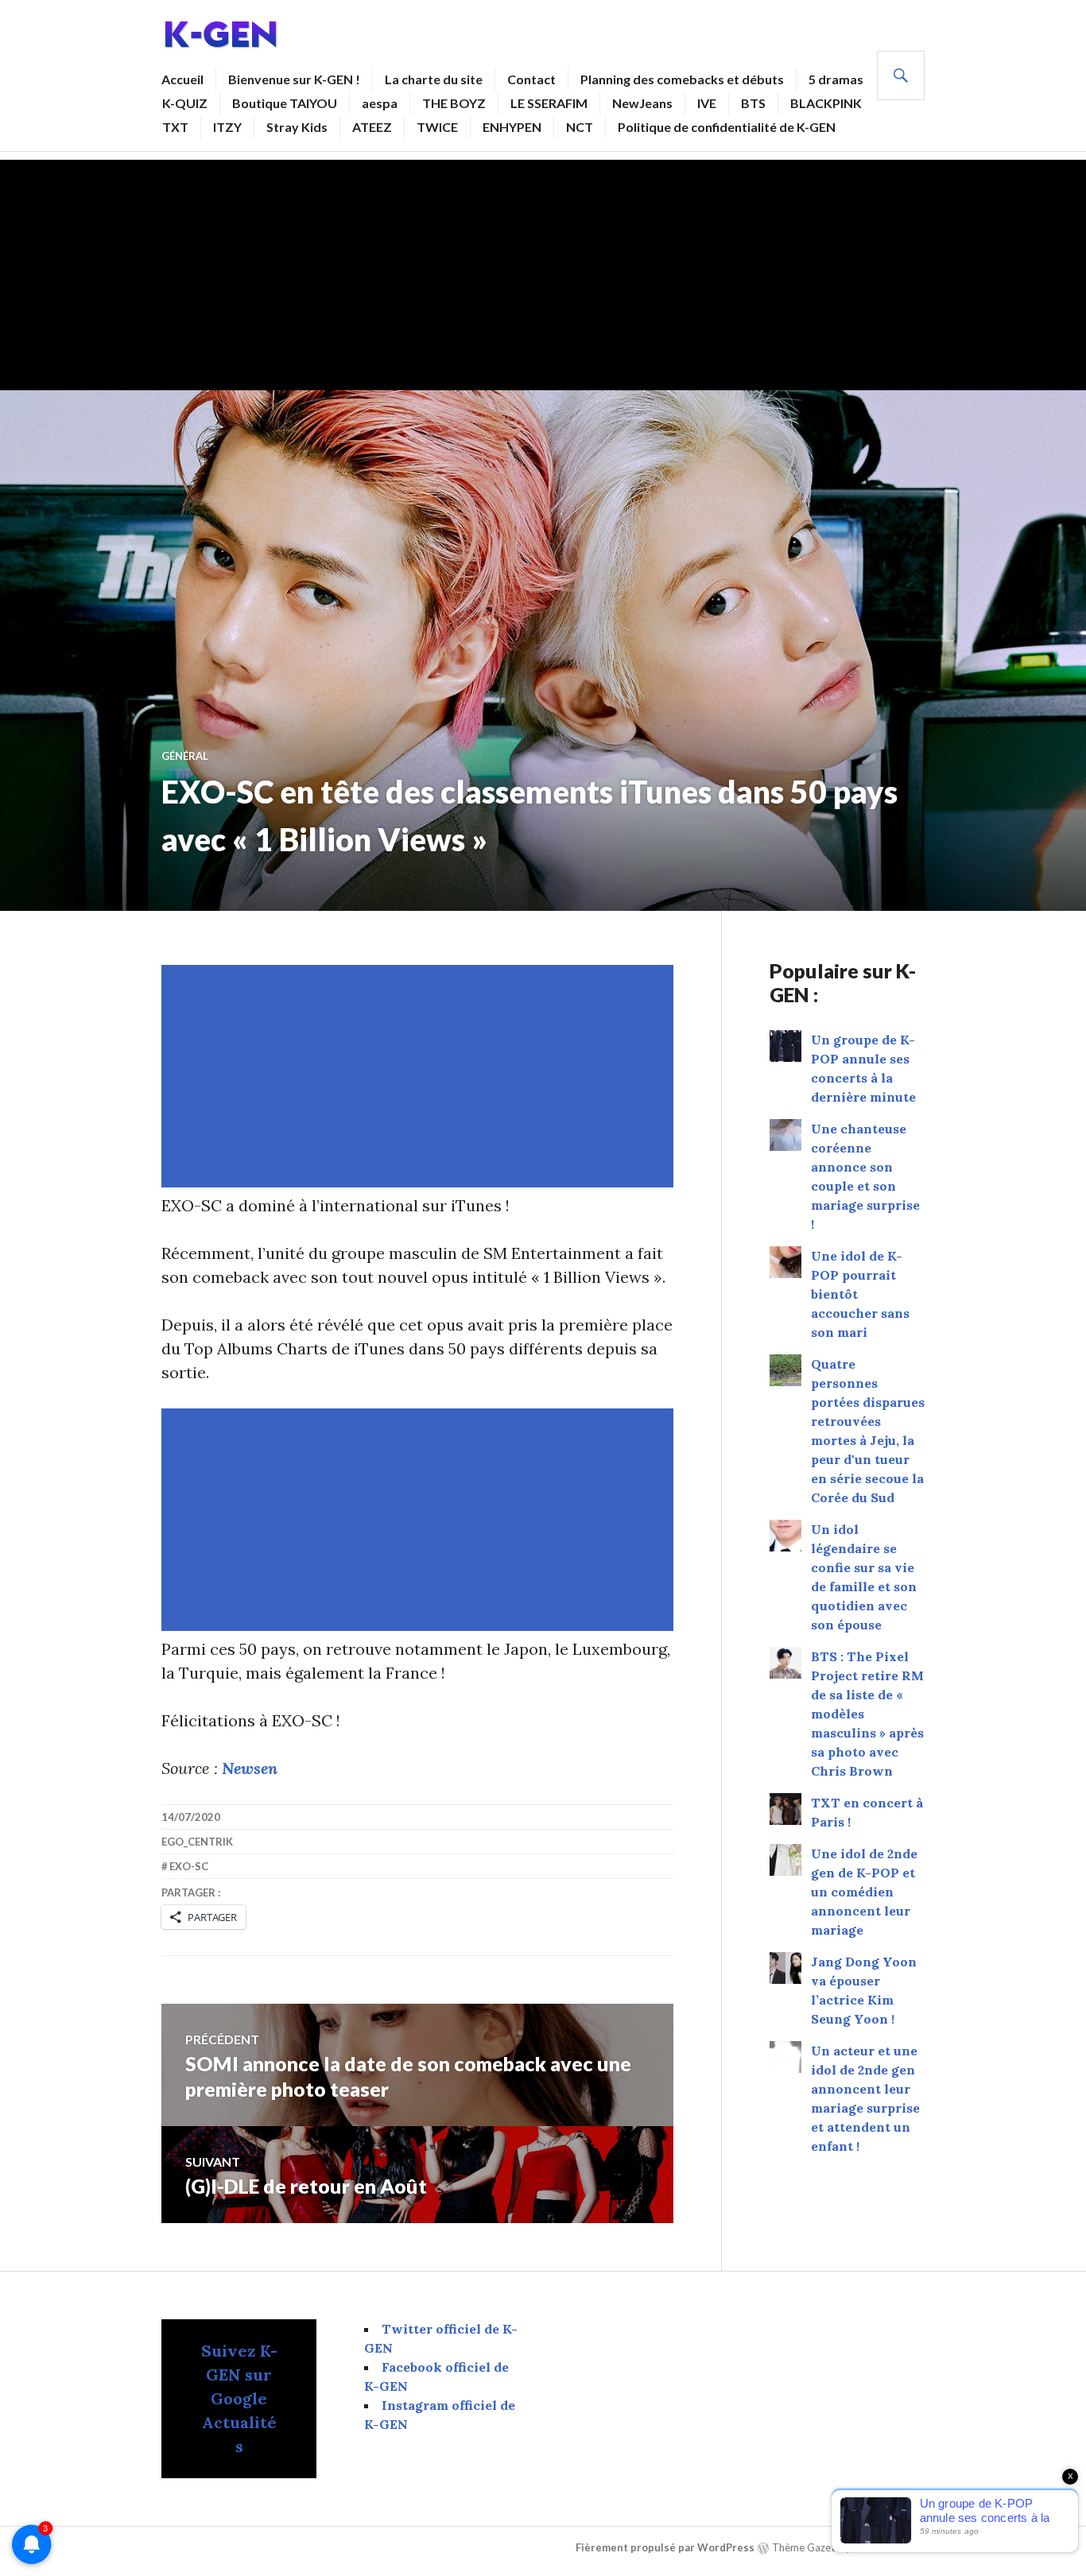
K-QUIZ (185, 103)
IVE (707, 103)
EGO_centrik (197, 1842)
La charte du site (434, 79)
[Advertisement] (543, 271)
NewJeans (642, 103)
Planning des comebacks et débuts (682, 79)
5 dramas (836, 79)
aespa (380, 103)
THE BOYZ (454, 103)
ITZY (227, 127)
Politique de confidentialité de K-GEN (727, 127)
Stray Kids (297, 127)
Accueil (182, 79)
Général (185, 756)
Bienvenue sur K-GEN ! (294, 79)
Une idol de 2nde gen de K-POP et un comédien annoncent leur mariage (864, 1892)
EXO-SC (189, 1866)
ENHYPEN (512, 127)
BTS (753, 103)
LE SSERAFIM (549, 103)
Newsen (250, 1768)
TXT (175, 127)
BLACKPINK (826, 103)
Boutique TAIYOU (285, 103)
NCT (580, 127)
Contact (531, 79)
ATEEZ (372, 127)
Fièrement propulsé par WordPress (665, 2547)
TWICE (437, 127)
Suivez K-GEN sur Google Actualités (239, 2398)
